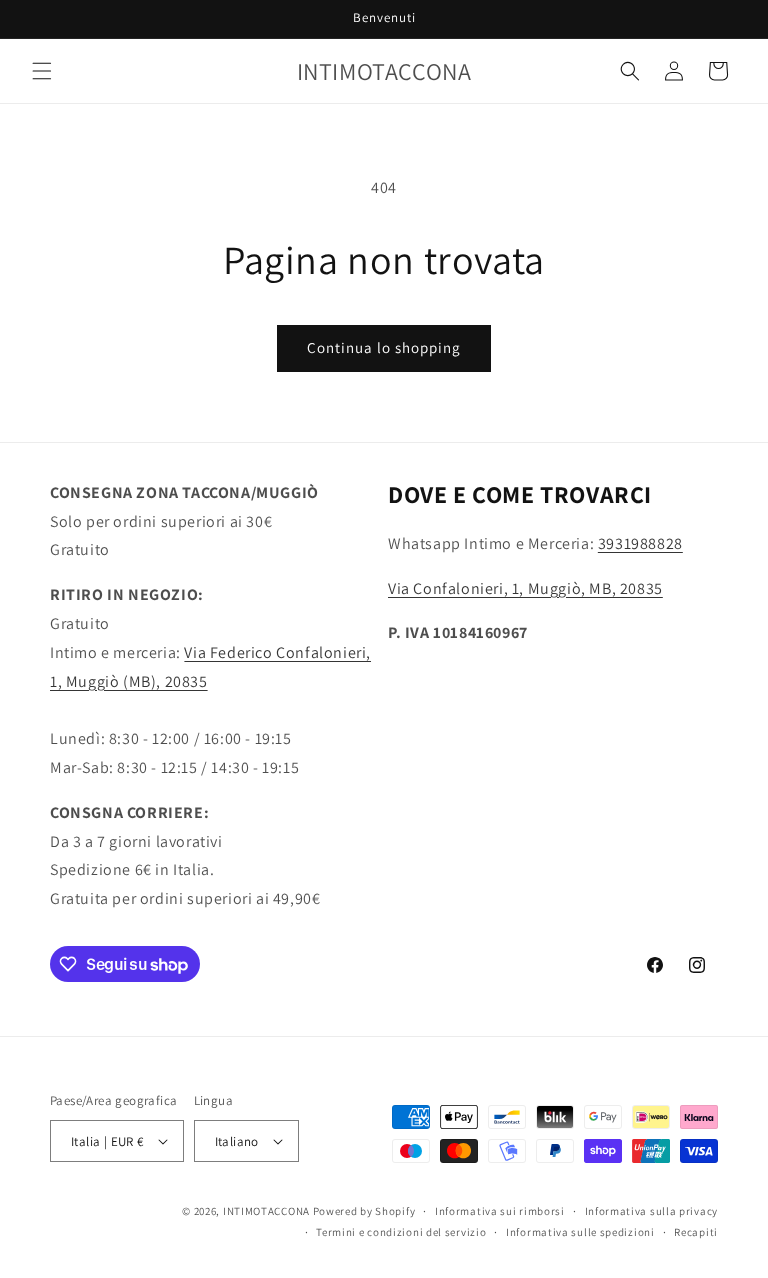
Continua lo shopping (384, 347)
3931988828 (640, 543)
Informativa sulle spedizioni (580, 1232)
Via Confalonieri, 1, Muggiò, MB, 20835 (525, 588)
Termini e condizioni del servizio (401, 1232)
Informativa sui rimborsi (500, 1211)
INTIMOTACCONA (266, 1211)
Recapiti (696, 1232)
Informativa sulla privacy (652, 1211)
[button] (42, 71)
